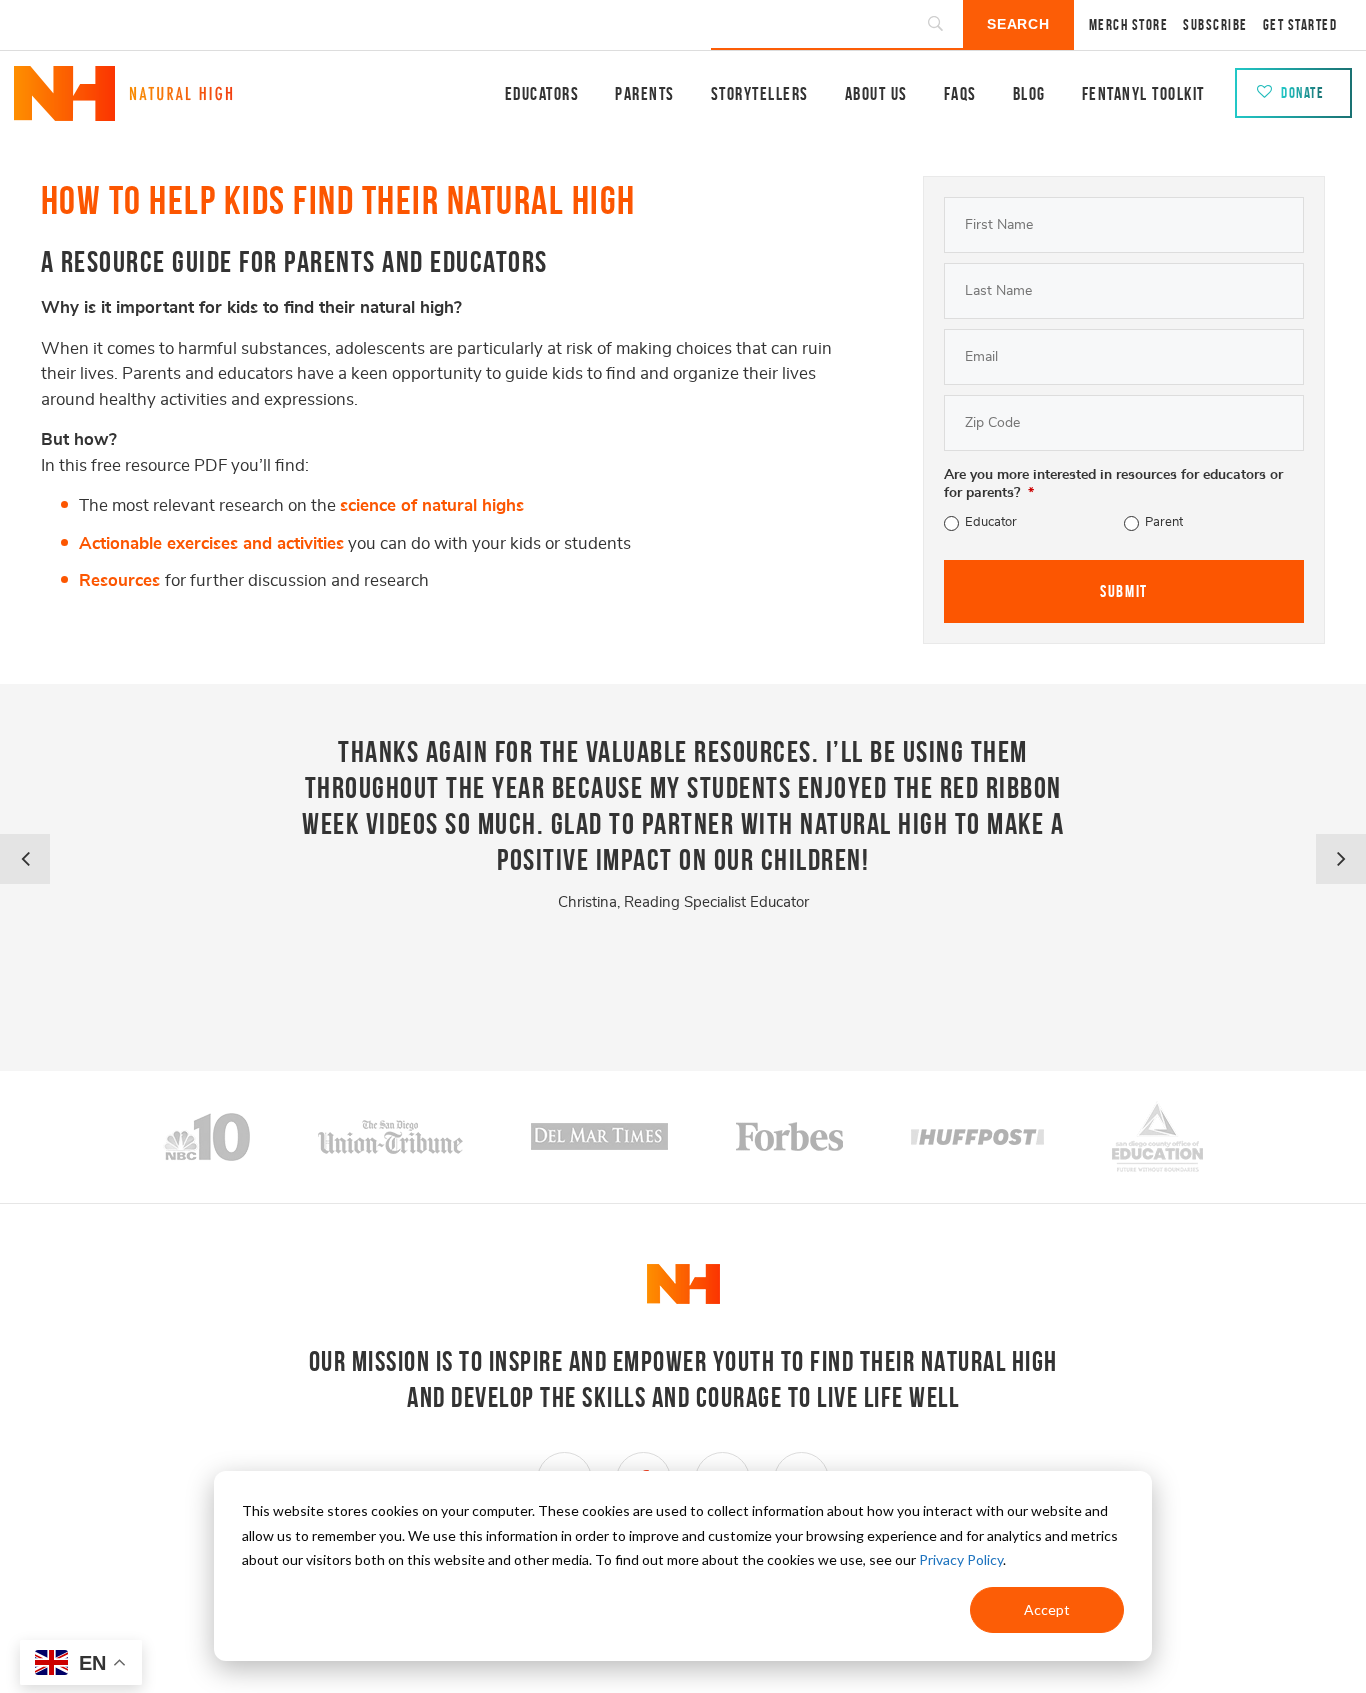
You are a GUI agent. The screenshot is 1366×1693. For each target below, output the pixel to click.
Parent (1164, 522)
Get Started (1300, 25)
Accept (1047, 1609)
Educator (991, 522)
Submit (1124, 591)
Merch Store (1129, 25)
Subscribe (1215, 25)
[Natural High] (123, 112)
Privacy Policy (961, 1559)
